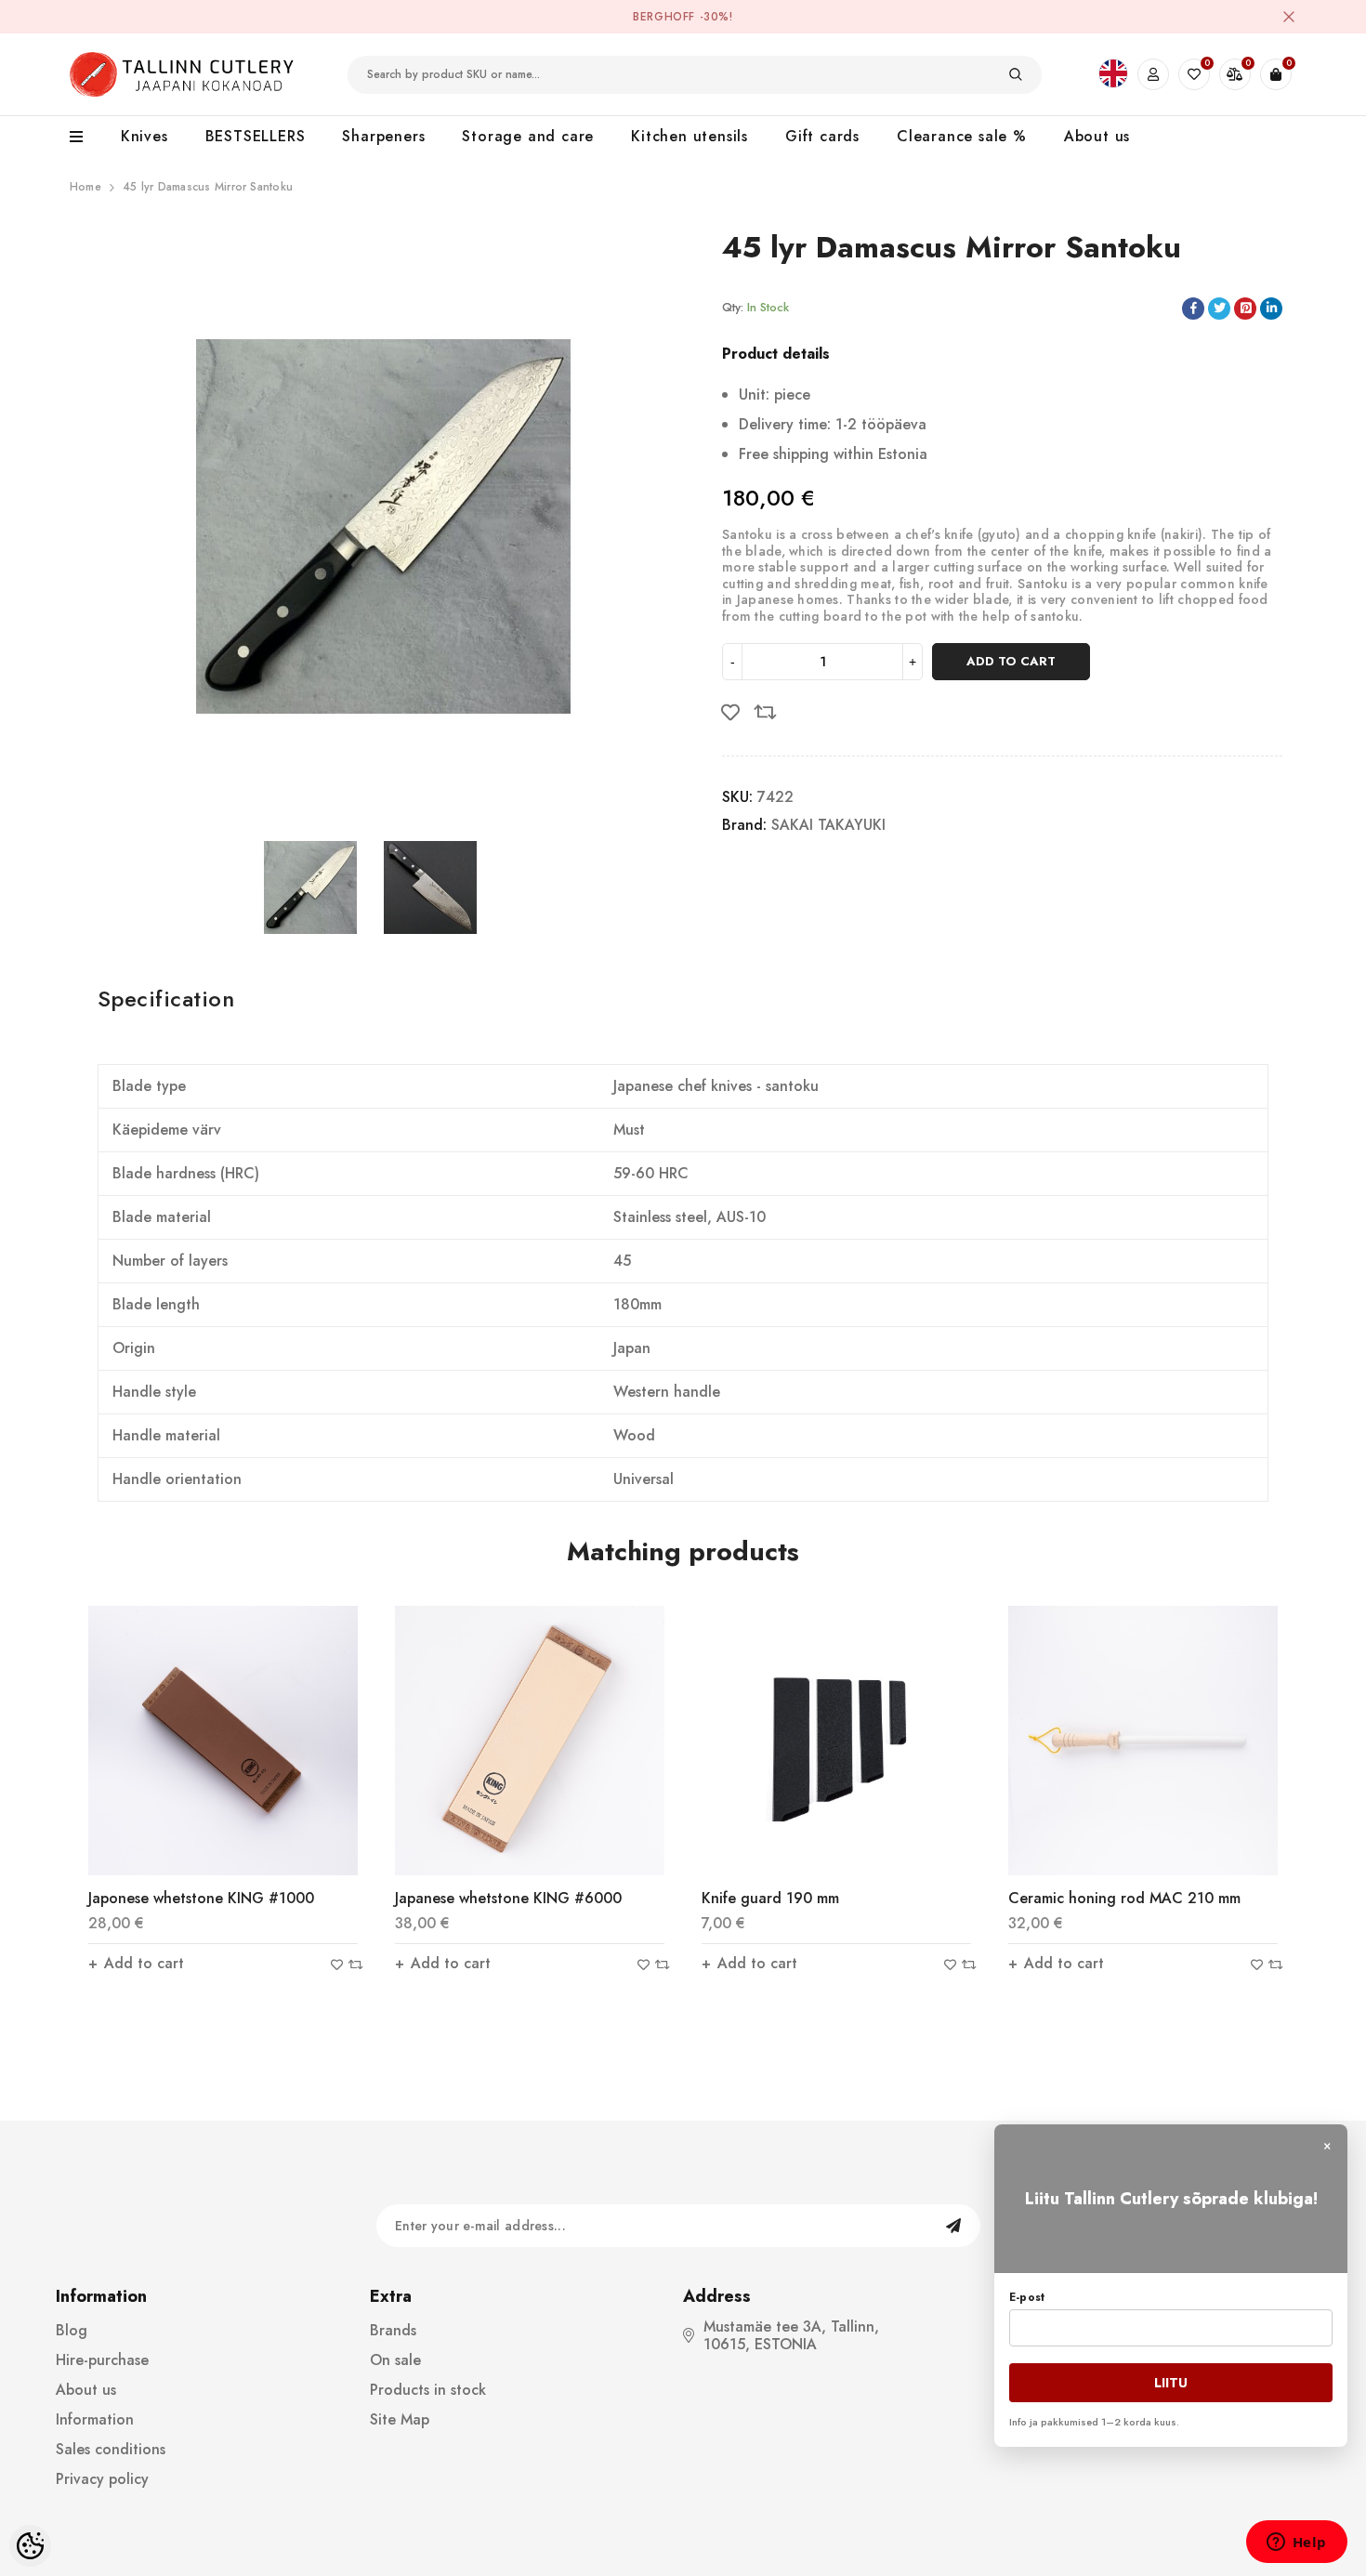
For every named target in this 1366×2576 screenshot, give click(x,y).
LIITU (1171, 2383)
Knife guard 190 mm (770, 1898)
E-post (1027, 2297)
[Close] (1289, 17)
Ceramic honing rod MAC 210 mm (1124, 1898)
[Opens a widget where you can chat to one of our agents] (1296, 2543)
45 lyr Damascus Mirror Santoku (208, 187)
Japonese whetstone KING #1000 (201, 1898)
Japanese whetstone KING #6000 (508, 1898)
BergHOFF (664, 17)
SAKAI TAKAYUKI (828, 825)
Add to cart (1011, 661)
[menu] (86, 138)
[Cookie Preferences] (30, 2546)
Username (1163, 129)
